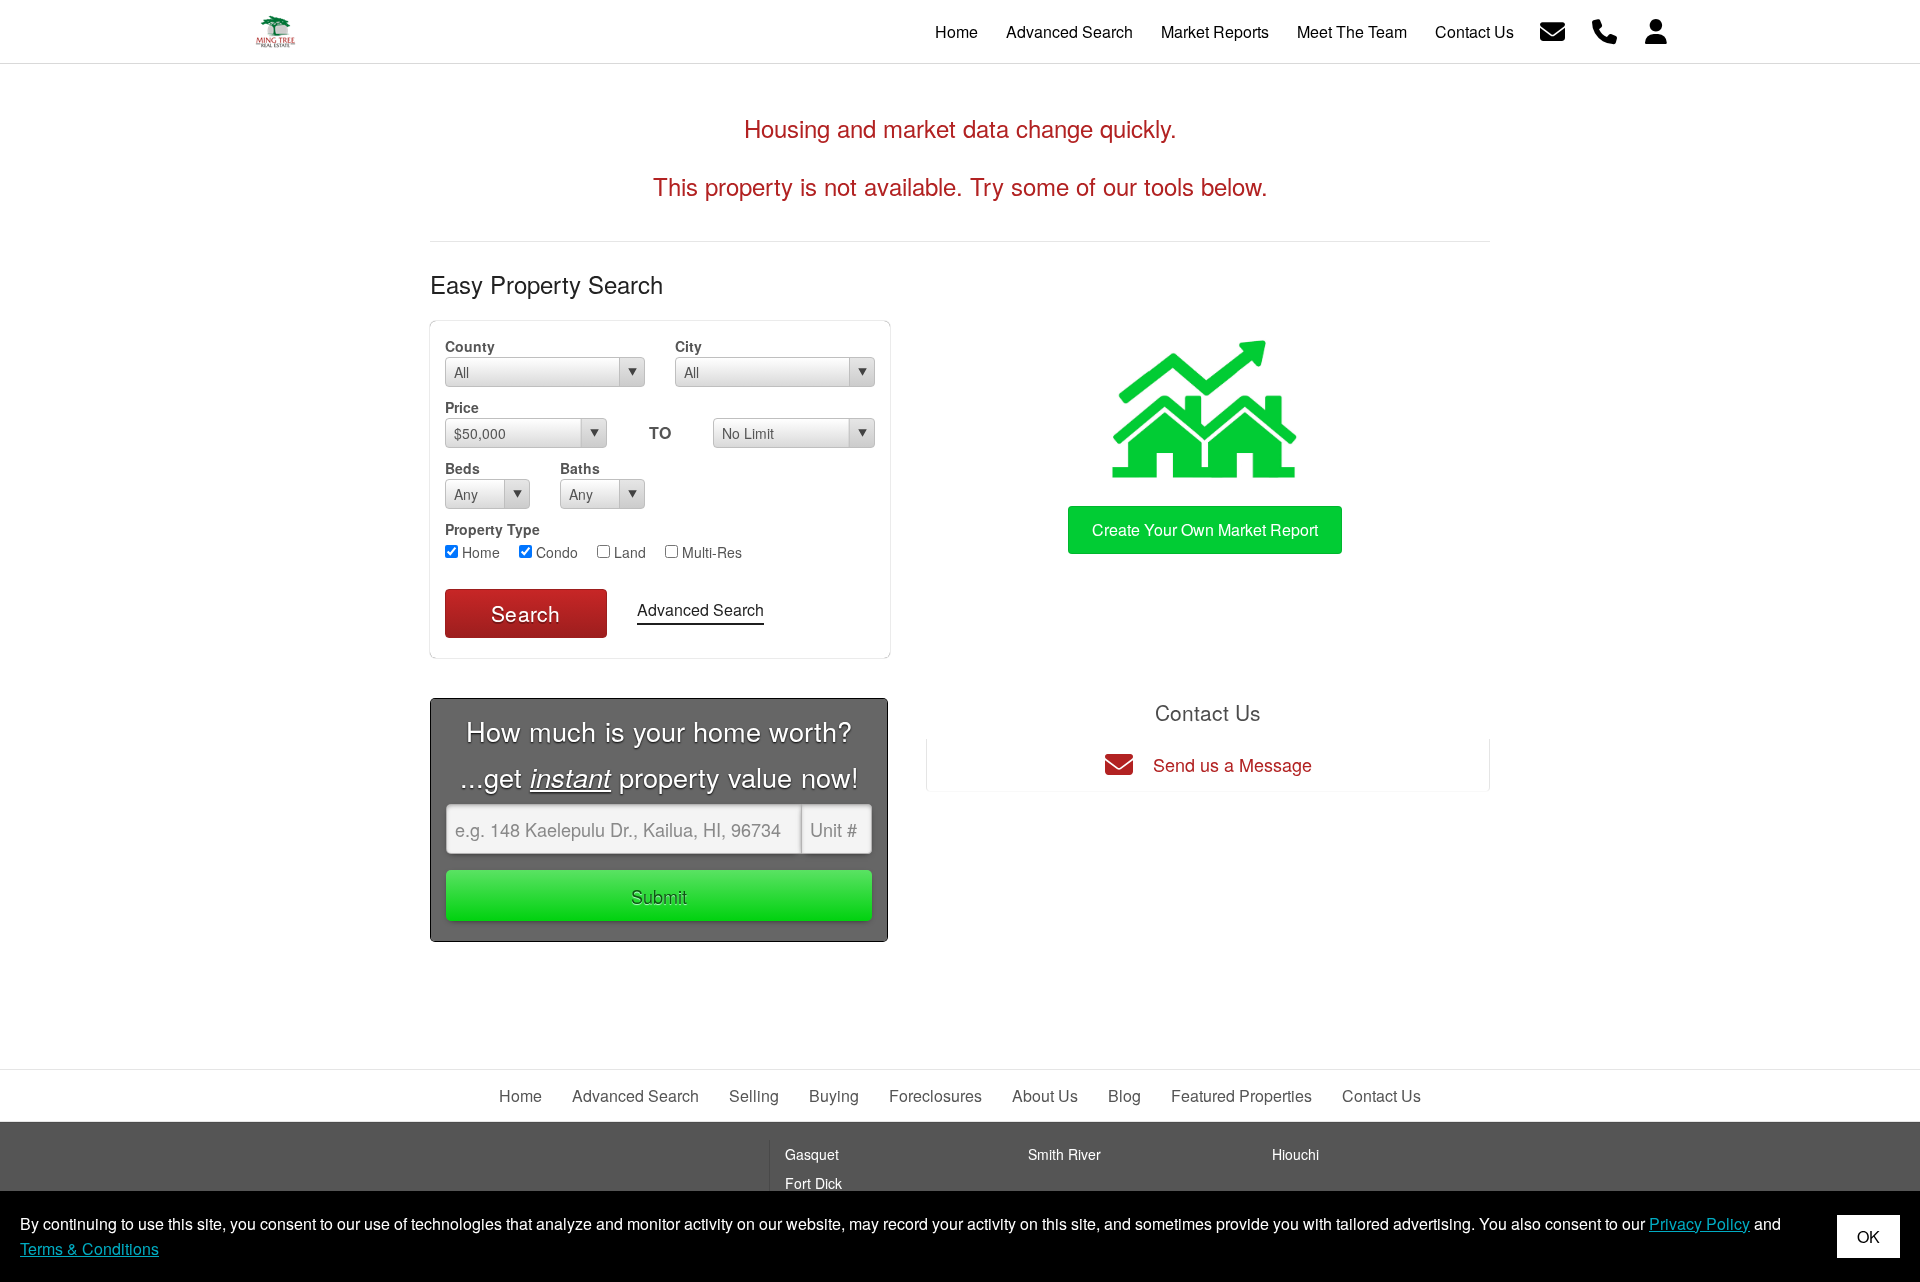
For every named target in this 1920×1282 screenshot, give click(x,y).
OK (1868, 1236)
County (470, 346)
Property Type (492, 529)
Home (479, 552)
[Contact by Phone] (1604, 29)
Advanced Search (700, 609)
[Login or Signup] (1656, 29)
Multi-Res (710, 552)
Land (628, 552)
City (688, 346)
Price (462, 407)
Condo (555, 552)
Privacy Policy (1699, 1223)
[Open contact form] (1552, 29)
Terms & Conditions (89, 1248)
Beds (462, 468)
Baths (580, 468)
